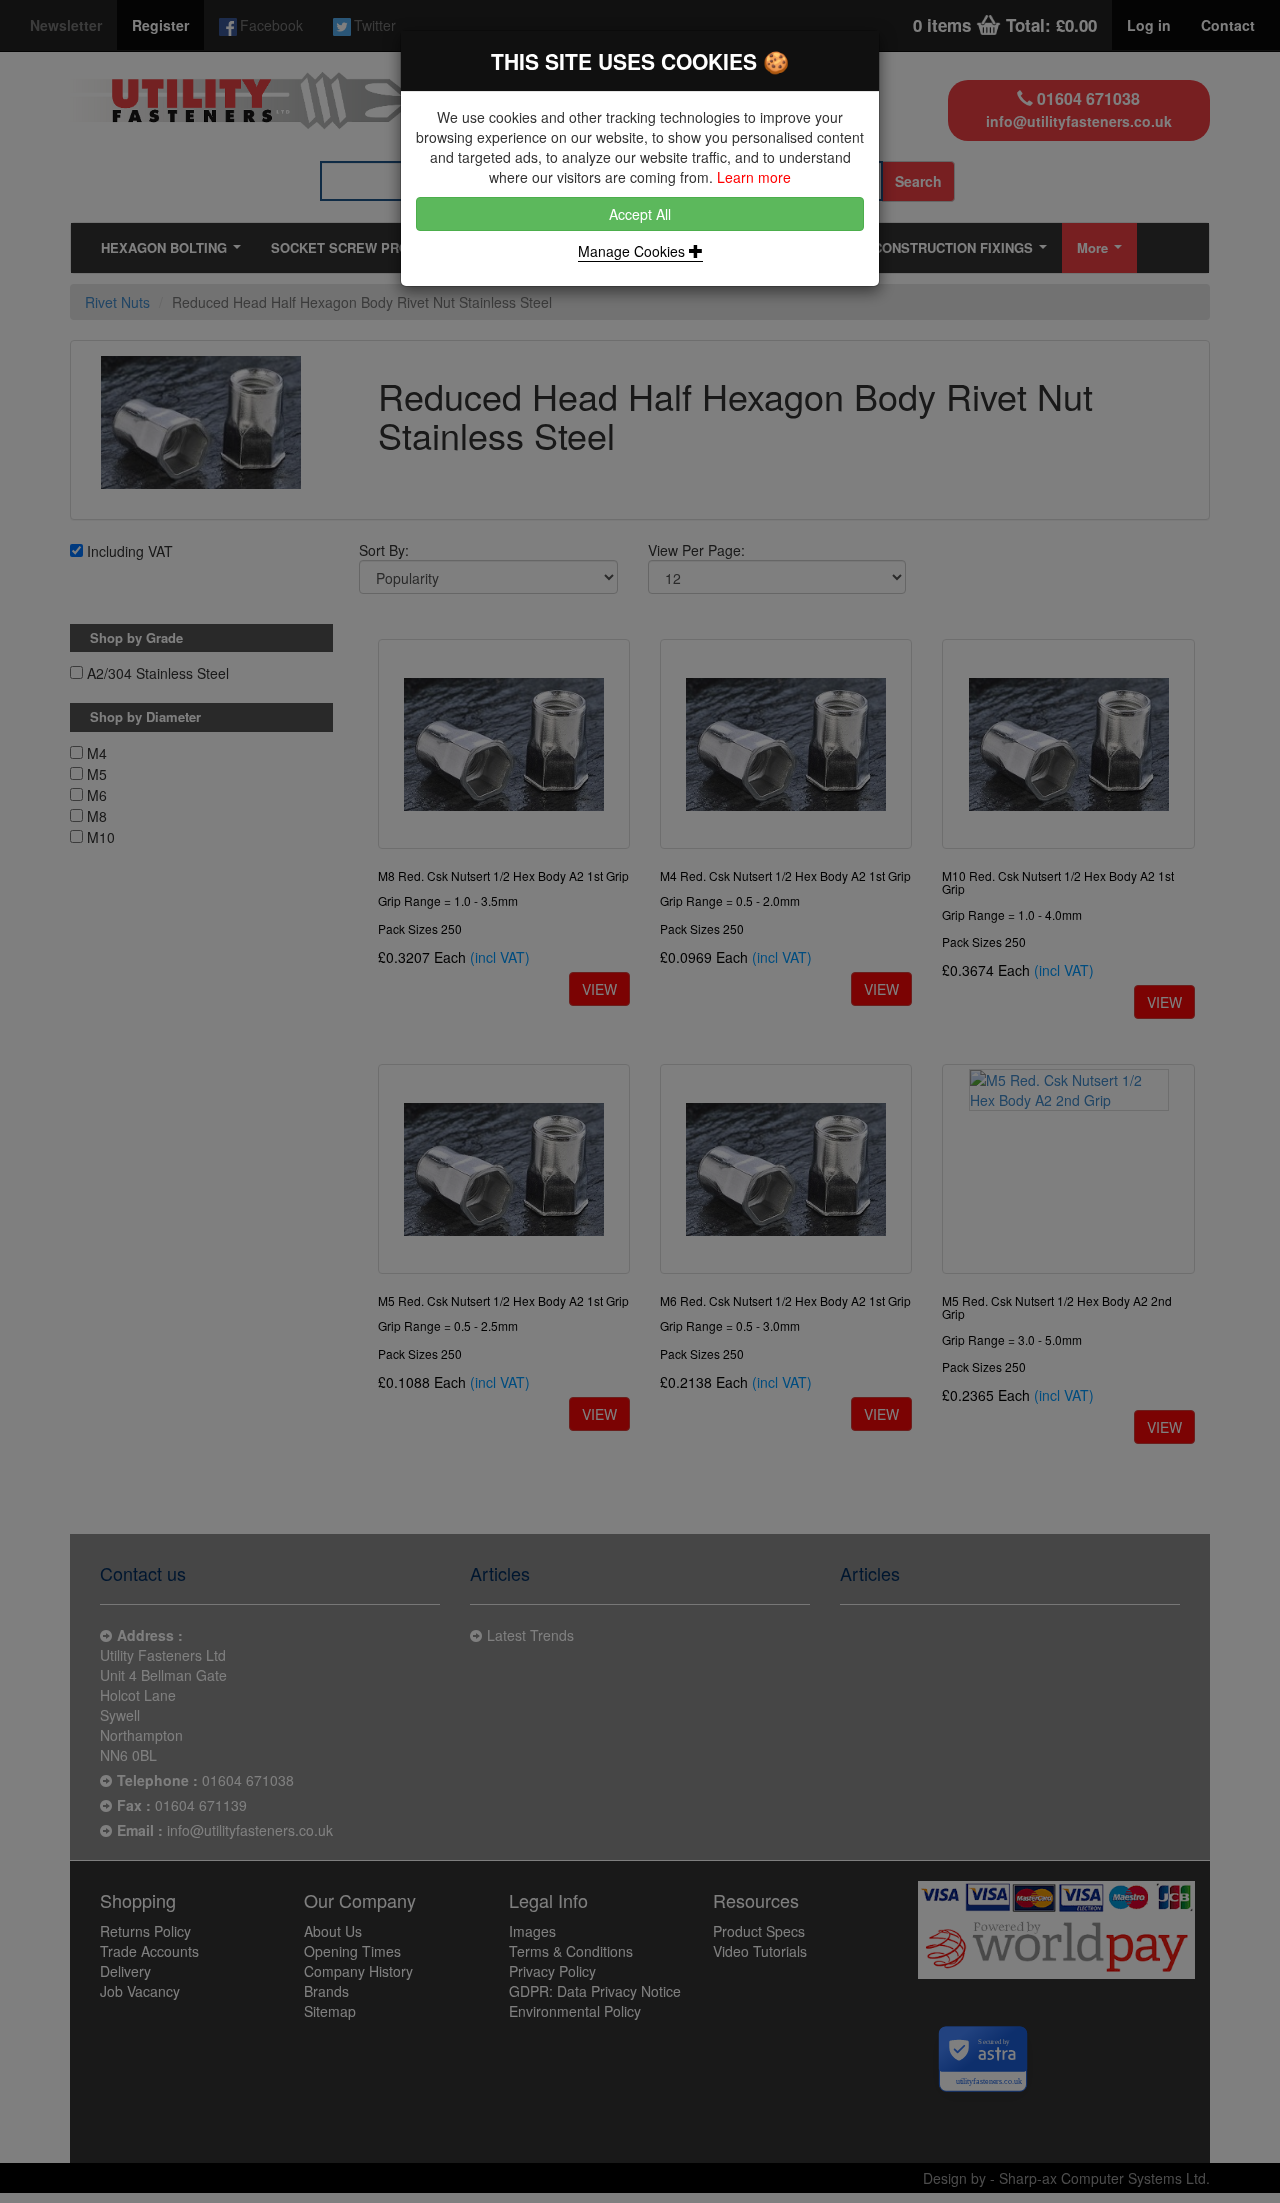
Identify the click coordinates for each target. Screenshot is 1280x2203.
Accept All (640, 214)
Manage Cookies (633, 251)
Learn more (754, 177)
